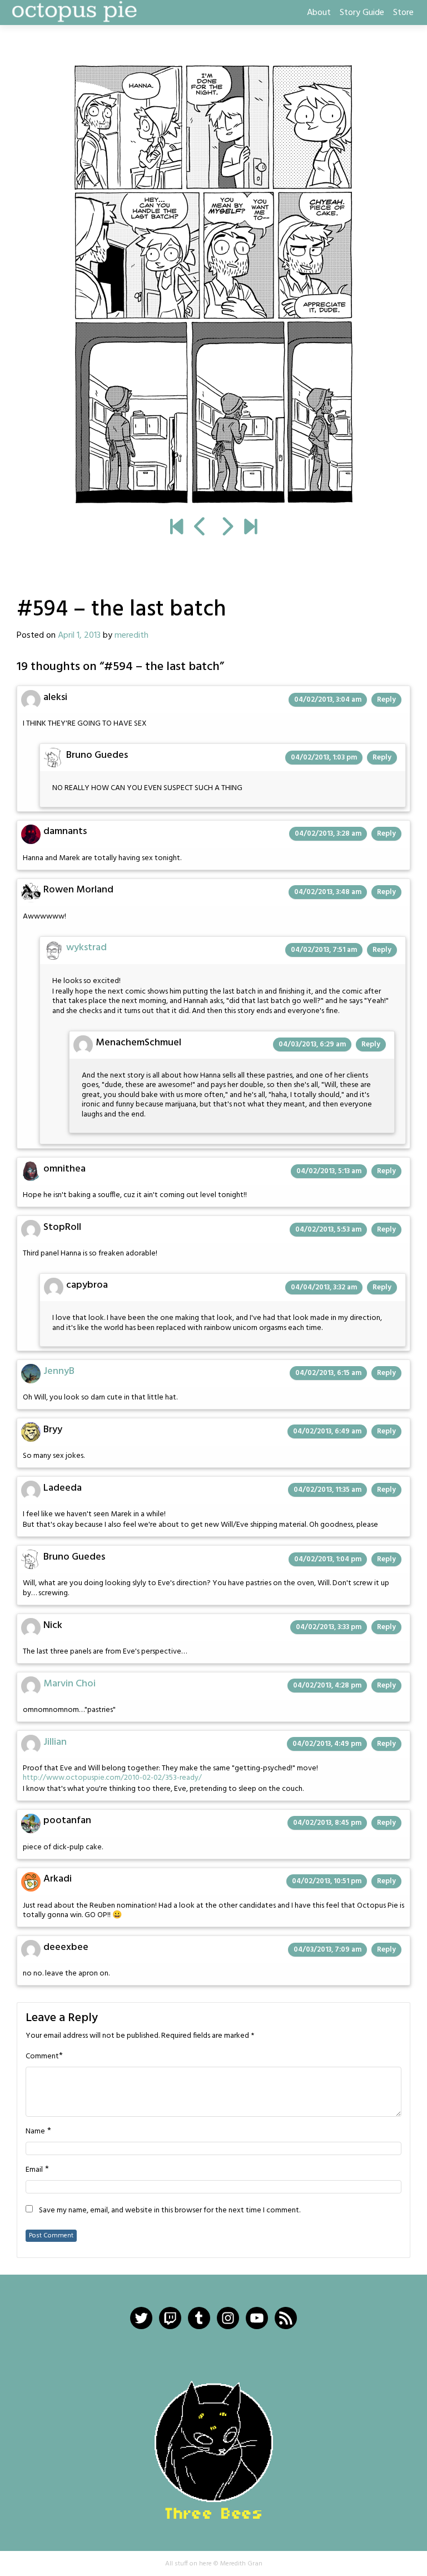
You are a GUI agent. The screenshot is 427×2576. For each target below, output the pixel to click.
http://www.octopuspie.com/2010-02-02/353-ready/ (112, 1778)
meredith (131, 636)
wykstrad (86, 948)
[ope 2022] (250, 528)
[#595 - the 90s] (213, 284)
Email (34, 2170)
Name (35, 2132)
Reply (386, 700)
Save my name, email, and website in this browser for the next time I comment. (170, 2211)
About (319, 13)
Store (403, 13)
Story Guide (362, 13)
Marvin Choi (69, 1684)
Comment (42, 2057)
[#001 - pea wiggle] (177, 528)
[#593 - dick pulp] (200, 528)
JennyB (59, 1371)
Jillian (55, 1742)
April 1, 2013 (79, 636)
